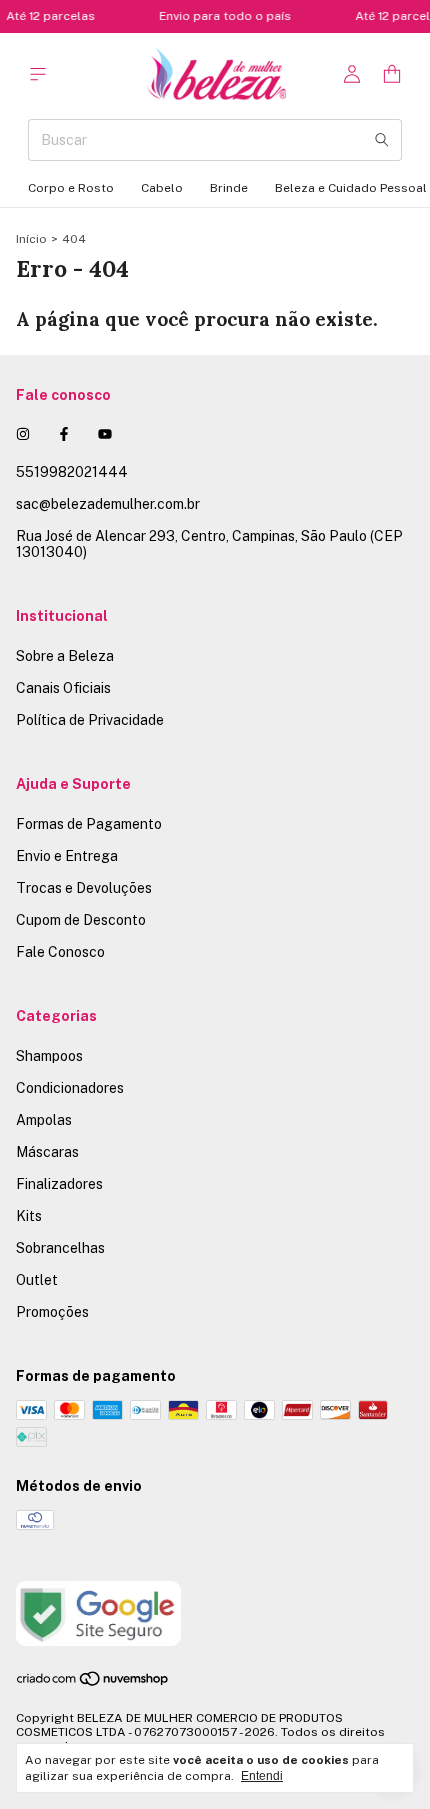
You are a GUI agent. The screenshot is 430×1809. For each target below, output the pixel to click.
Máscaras (47, 1152)
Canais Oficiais (63, 688)
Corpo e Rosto (71, 188)
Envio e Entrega (67, 856)
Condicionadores (70, 1088)
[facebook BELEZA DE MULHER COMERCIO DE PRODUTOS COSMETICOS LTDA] (64, 434)
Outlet (37, 1280)
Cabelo (162, 188)
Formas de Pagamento (89, 824)
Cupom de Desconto (81, 920)
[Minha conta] (352, 74)
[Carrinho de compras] (392, 74)
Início (31, 239)
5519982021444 (72, 472)
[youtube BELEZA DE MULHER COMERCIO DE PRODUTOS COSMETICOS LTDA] (105, 434)
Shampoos (49, 1056)
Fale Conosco (60, 952)
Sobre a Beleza (65, 656)
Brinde (229, 188)
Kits (29, 1216)
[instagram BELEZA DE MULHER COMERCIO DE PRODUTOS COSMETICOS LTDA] (23, 434)
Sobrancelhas (60, 1248)
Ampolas (44, 1120)
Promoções (52, 1312)
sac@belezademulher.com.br (108, 504)
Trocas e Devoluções (84, 888)
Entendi (262, 1776)
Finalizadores (59, 1184)
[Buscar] (382, 140)
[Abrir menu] (38, 74)
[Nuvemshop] (93, 1683)
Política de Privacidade (90, 720)
